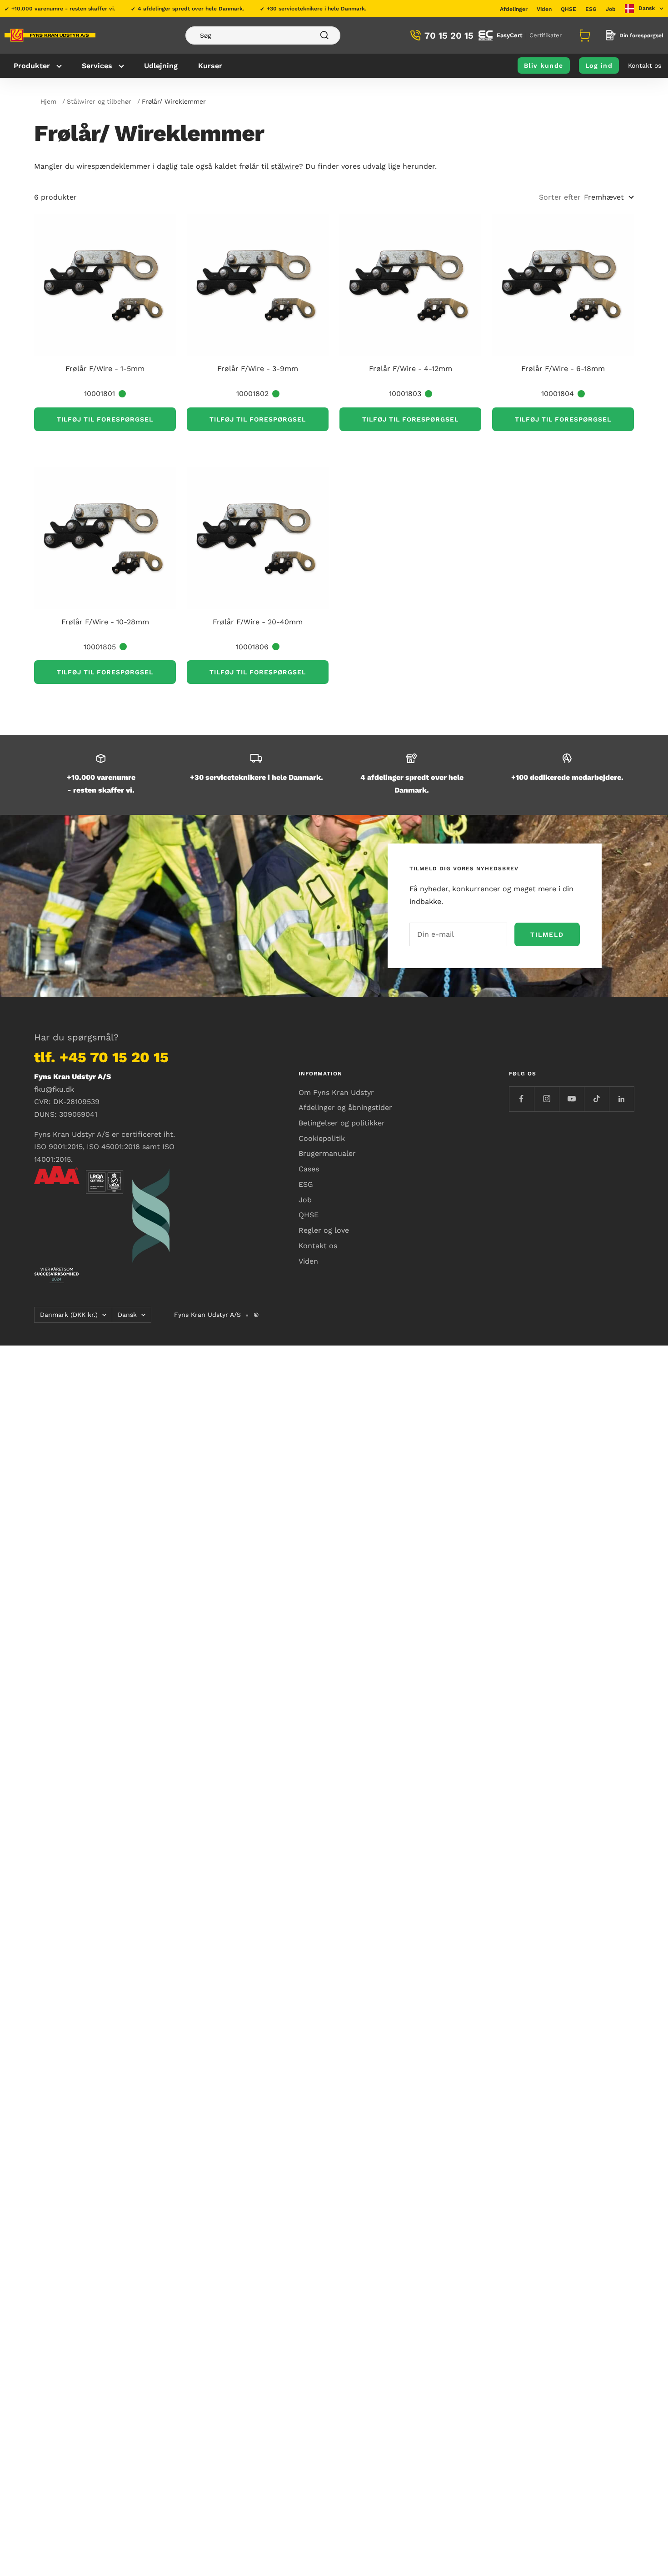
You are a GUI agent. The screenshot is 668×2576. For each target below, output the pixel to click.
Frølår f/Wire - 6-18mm (563, 369)
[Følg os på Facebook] (521, 1099)
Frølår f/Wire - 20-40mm (258, 622)
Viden (544, 9)
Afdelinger (514, 9)
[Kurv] (583, 35)
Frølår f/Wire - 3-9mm (258, 369)
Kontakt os (645, 65)
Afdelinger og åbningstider (345, 1107)
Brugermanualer (327, 1153)
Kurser (210, 66)
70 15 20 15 (449, 35)
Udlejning (161, 66)
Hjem (48, 101)
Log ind (599, 65)
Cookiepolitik (322, 1138)
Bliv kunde (544, 65)
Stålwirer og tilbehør (99, 101)
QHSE (568, 9)
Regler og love (324, 1230)
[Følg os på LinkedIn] (621, 1099)
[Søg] (263, 35)
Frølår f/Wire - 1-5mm (105, 369)
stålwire (285, 166)
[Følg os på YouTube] (571, 1099)
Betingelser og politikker (342, 1123)
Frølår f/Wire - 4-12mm (411, 369)
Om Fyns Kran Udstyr (336, 1092)
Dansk (127, 1315)
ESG (591, 9)
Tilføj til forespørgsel (105, 419)
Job (611, 9)
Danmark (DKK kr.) (69, 1315)
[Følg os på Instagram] (546, 1099)
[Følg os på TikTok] (596, 1099)
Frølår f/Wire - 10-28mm (105, 622)
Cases (309, 1169)
